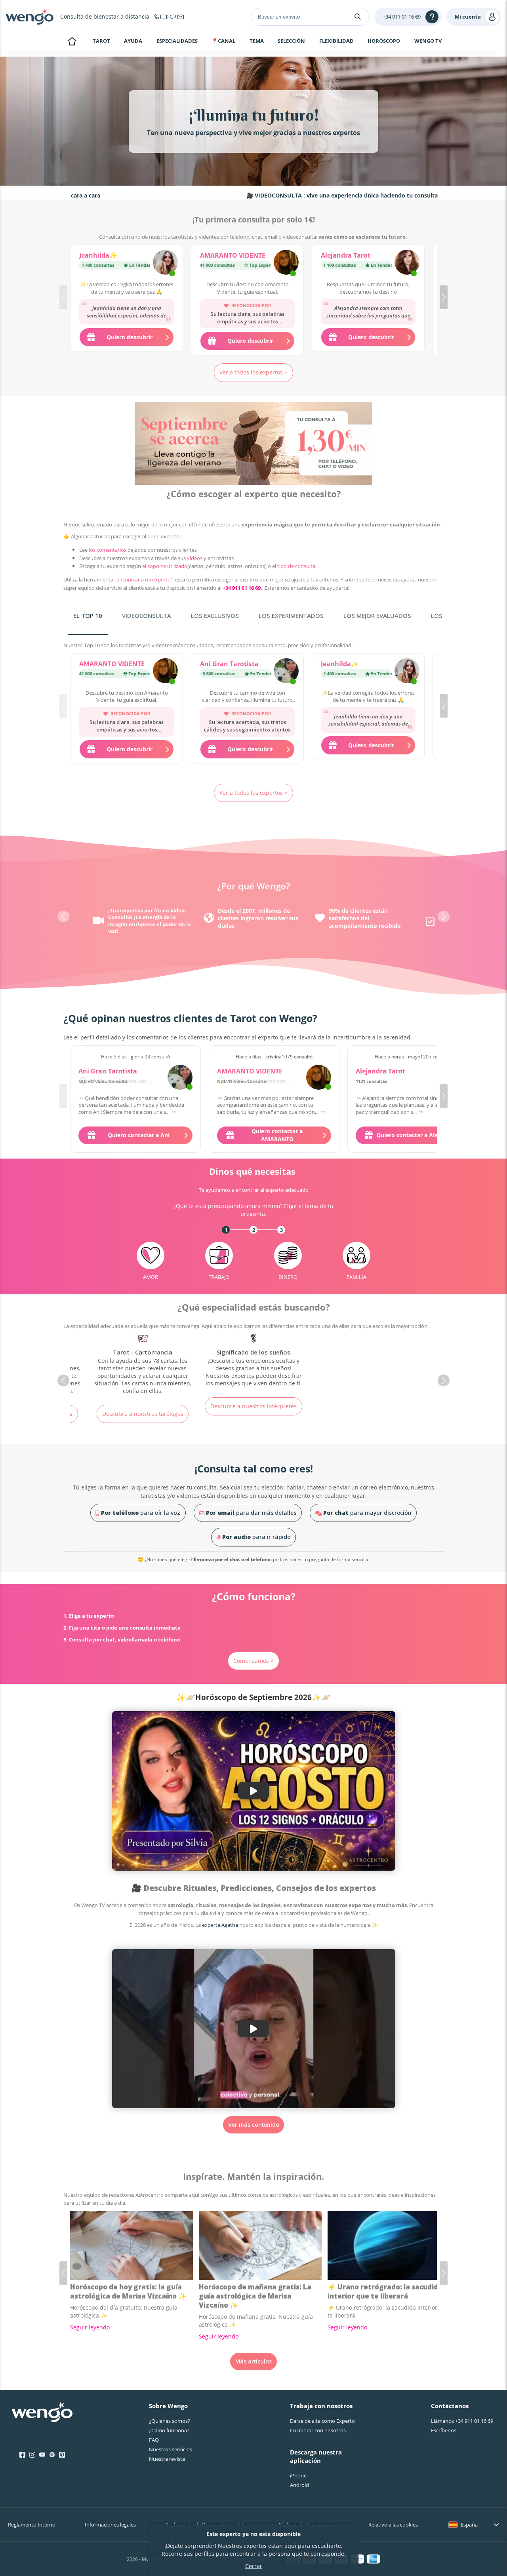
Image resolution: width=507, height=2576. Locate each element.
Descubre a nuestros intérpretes (143, 1406)
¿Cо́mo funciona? (169, 2430)
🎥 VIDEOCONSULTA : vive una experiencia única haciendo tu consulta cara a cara (278, 195)
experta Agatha (220, 1925)
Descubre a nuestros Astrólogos (254, 1421)
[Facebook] (22, 2455)
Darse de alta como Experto (322, 2421)
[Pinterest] (62, 2455)
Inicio (72, 42)
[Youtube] (42, 2455)
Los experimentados (291, 616)
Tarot (101, 41)
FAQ (154, 2440)
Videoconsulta (147, 616)
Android (299, 2485)
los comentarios (108, 550)
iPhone (298, 2475)
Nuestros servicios (171, 2449)
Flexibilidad (336, 41)
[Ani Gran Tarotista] (286, 672)
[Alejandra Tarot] (407, 263)
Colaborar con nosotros (318, 2430)
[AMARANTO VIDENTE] (286, 263)
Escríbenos (444, 2430)
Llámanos (462, 2421)
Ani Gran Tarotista (229, 664)
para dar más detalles (251, 1513)
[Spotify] (52, 2455)
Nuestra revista (167, 2459)
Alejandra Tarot (346, 255)
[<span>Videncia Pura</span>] (364, 1368)
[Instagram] (32, 2455)
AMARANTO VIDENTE (233, 255)
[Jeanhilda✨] (165, 263)
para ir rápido (256, 1537)
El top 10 (88, 616)
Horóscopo (384, 41)
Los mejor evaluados (377, 616)
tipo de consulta (296, 566)
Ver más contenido (254, 2125)
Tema (257, 41)
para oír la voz (141, 1513)
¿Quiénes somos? (170, 2421)
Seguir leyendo (90, 2327)
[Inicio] (30, 17)
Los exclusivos (215, 616)
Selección (291, 41)
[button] (444, 297)
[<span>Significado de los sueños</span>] (143, 1361)
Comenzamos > (253, 1661)
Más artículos (253, 2361)
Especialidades (177, 41)
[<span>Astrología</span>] (253, 1368)
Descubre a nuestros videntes (364, 1421)
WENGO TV (428, 41)
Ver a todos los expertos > (253, 372)
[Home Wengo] (42, 2413)
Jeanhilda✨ (98, 255)
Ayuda (133, 41)
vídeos (195, 558)
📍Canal (223, 41)
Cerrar (254, 2566)
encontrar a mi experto (144, 579)
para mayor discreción (367, 1513)
